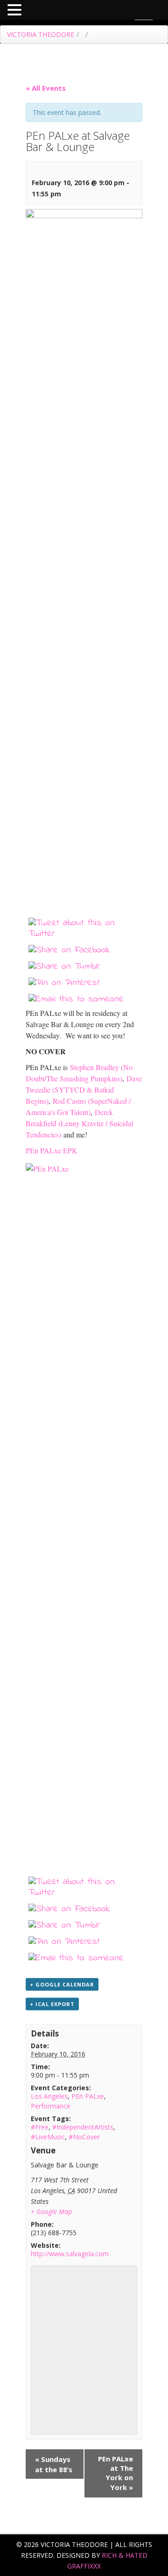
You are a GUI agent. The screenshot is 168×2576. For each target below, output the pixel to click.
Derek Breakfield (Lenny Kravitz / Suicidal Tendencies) (79, 1123)
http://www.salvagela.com (70, 2254)
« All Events (46, 88)
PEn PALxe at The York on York (115, 2473)
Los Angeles (49, 2096)
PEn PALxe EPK (52, 1150)
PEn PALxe (88, 2096)
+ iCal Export (52, 2004)
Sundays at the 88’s (54, 2464)
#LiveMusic (48, 2137)
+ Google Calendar (62, 1984)
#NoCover (84, 2137)
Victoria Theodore (41, 34)
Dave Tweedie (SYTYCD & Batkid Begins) (84, 1090)
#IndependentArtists (83, 2127)
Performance (51, 2106)
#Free (40, 2127)
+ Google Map (51, 2212)
